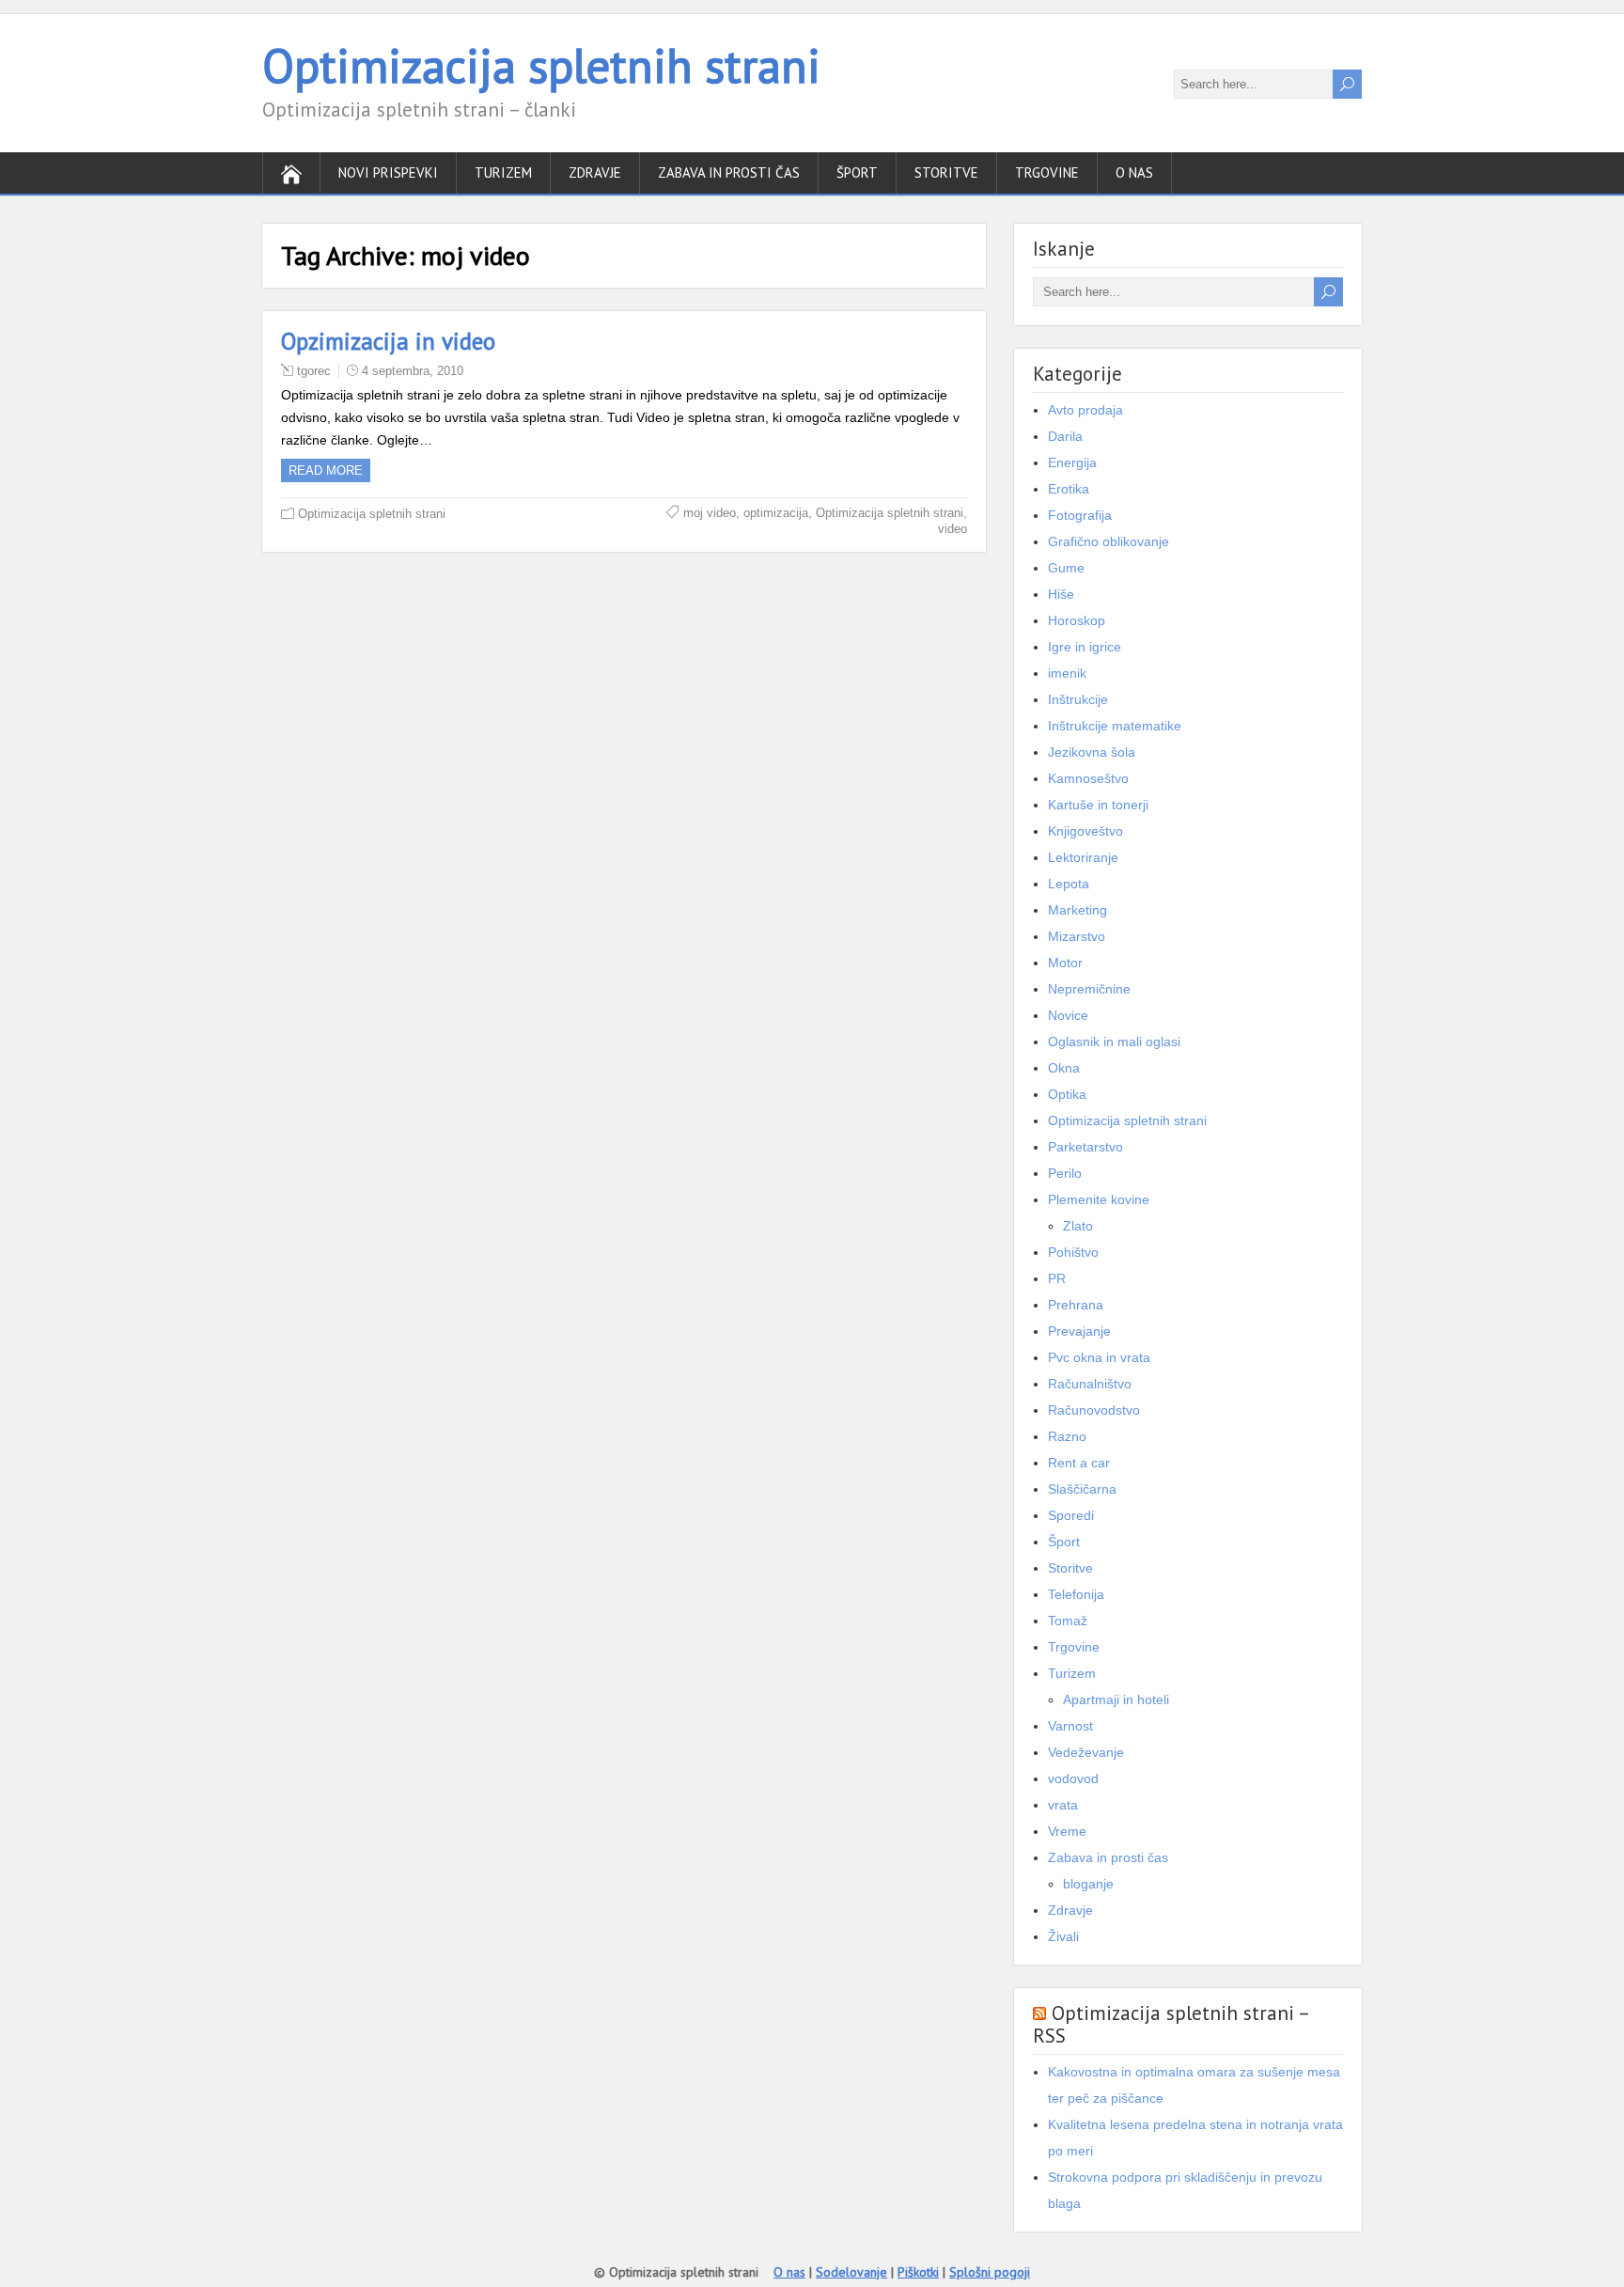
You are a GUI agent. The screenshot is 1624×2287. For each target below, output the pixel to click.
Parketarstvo (1085, 1147)
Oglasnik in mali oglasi (1114, 1042)
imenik (1067, 673)
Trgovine (1047, 172)
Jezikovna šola (1092, 752)
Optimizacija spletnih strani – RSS (1171, 2024)
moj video (710, 513)
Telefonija (1076, 1594)
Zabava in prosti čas (729, 172)
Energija (1072, 462)
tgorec (314, 371)
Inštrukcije (1078, 699)
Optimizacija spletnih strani (541, 65)
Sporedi (1071, 1515)
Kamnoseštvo (1088, 778)
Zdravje (595, 172)
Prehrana (1076, 1305)
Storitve (946, 172)
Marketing (1077, 910)
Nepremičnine (1089, 989)
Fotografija (1080, 515)
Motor (1065, 963)
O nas (1134, 172)
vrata (1063, 1805)
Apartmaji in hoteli (1116, 1700)
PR (1057, 1278)
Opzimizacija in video (388, 341)
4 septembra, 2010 (413, 371)
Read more (326, 470)
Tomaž (1068, 1621)
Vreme (1067, 1831)
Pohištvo (1073, 1252)
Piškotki (918, 2272)
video (953, 529)
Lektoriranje (1083, 857)
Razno (1067, 1436)
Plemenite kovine (1099, 1199)
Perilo (1065, 1173)
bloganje (1088, 1884)
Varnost (1070, 1726)
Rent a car (1079, 1463)
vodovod (1073, 1778)
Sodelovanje (851, 2272)
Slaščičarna (1082, 1489)
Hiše (1061, 594)
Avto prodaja (1085, 410)
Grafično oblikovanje (1109, 541)
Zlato (1078, 1226)
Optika (1067, 1094)
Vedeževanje (1086, 1752)
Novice (1068, 1015)
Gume (1066, 568)
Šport (857, 172)
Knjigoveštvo (1085, 831)
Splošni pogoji (990, 2272)
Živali (1063, 1936)
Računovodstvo (1094, 1410)
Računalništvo (1090, 1384)
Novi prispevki (388, 172)
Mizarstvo (1077, 936)
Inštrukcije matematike (1115, 726)
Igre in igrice (1085, 647)
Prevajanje (1079, 1331)
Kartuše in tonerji (1098, 805)
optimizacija (776, 513)
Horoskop (1077, 620)
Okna (1064, 1068)
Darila (1065, 436)
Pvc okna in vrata (1099, 1357)
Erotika (1069, 489)
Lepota (1069, 884)
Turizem (503, 172)
